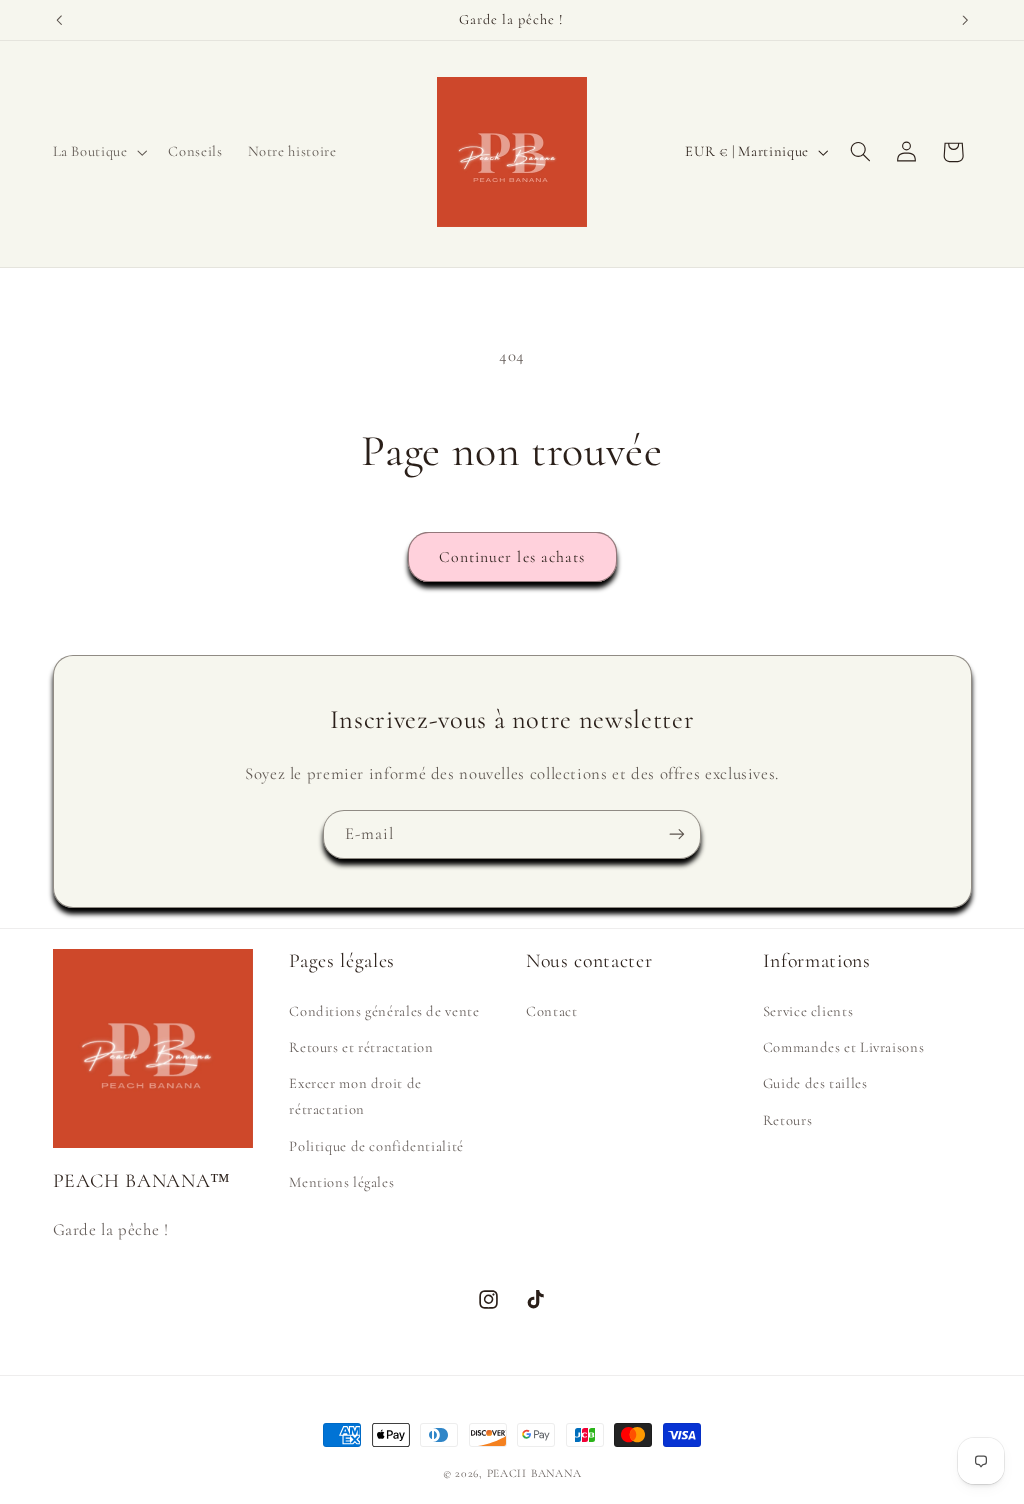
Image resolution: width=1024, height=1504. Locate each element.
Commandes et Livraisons (844, 1047)
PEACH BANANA (534, 1473)
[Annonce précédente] (59, 20)
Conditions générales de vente (384, 1011)
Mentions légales (341, 1182)
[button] (98, 152)
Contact (551, 1011)
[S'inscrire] (677, 834)
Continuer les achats (512, 557)
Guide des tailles (815, 1083)
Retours (787, 1120)
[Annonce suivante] (965, 20)
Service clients (808, 1011)
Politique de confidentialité (376, 1146)
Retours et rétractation (361, 1047)
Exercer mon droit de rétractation (355, 1096)
